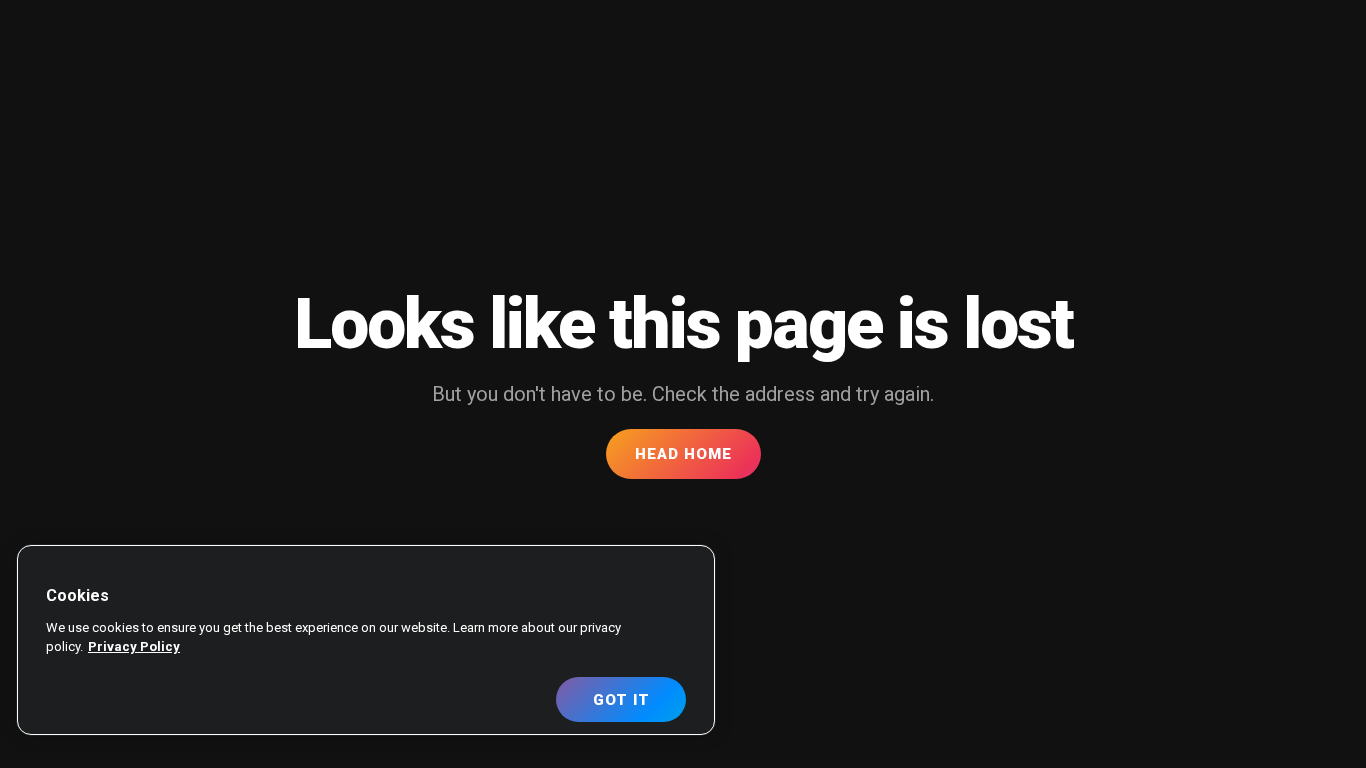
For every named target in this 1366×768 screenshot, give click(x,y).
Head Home (683, 454)
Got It (621, 700)
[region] (366, 640)
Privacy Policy (134, 646)
